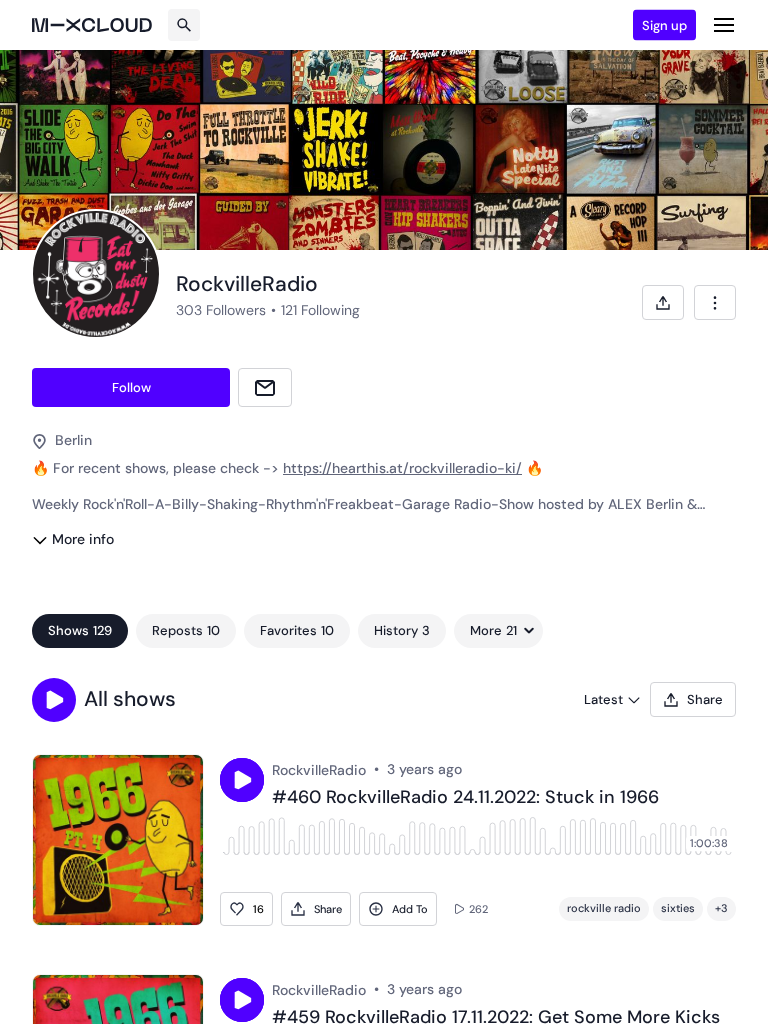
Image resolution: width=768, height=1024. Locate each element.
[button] (54, 700)
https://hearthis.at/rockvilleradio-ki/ (402, 468)
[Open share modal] (663, 302)
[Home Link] (92, 25)
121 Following (320, 310)
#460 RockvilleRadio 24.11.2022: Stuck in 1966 (465, 798)
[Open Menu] (724, 25)
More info (83, 539)
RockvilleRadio (319, 770)
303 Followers (221, 310)
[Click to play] (242, 780)
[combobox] (715, 302)
